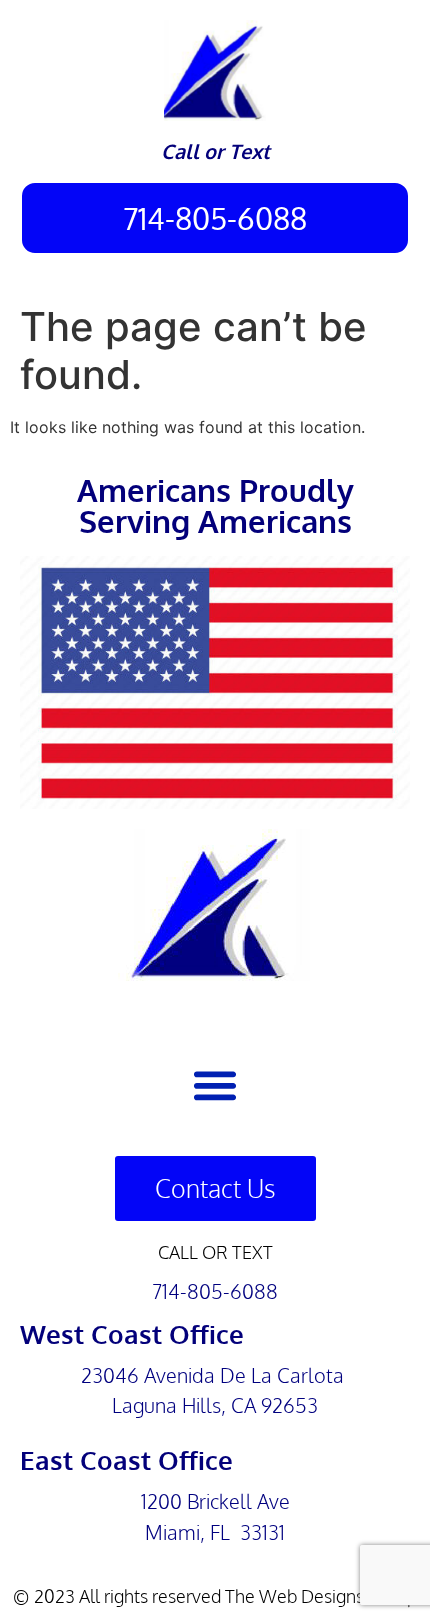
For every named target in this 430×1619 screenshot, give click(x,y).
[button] (215, 1085)
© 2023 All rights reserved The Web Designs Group (215, 1596)
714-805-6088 (215, 1291)
